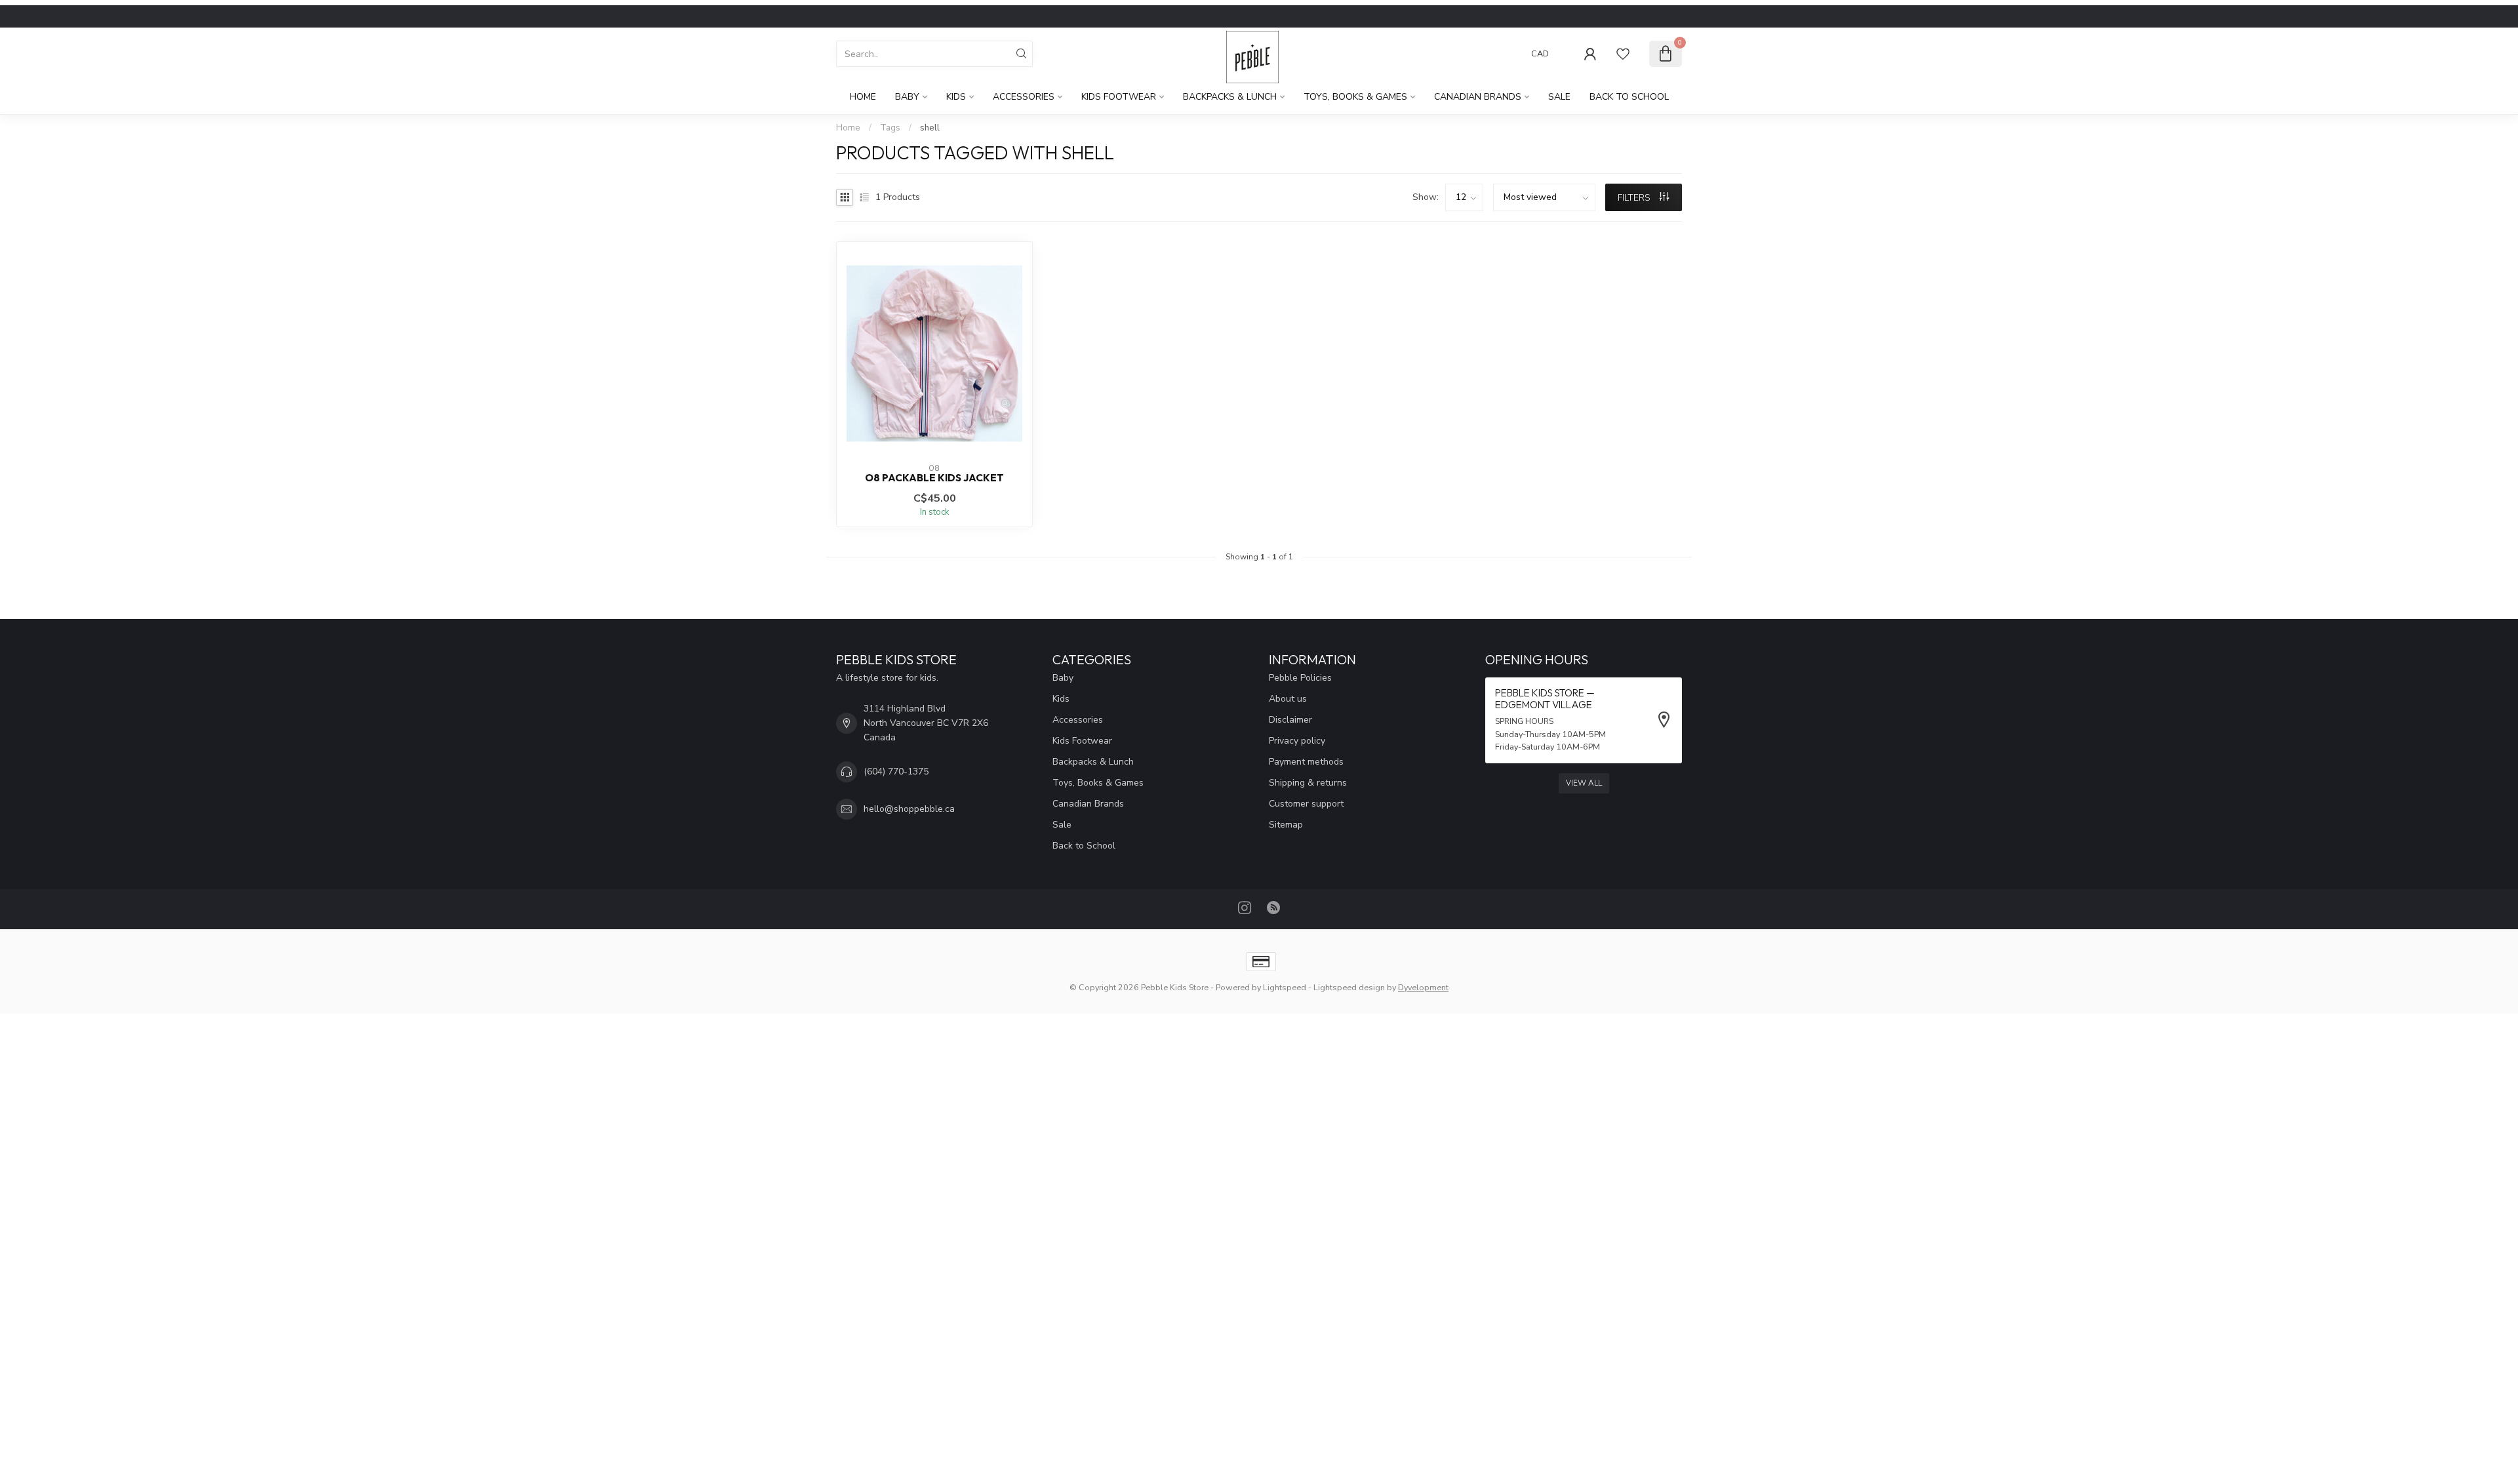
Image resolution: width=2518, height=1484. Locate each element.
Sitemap (1286, 825)
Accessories (1024, 97)
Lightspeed (1285, 987)
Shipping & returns (1308, 783)
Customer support (1306, 804)
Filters (1635, 198)
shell (930, 128)
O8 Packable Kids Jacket (934, 478)
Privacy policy (1297, 741)
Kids (956, 97)
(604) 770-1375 (896, 772)
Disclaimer (1290, 720)
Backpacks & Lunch (1230, 97)
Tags (890, 128)
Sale (1559, 97)
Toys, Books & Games (1355, 97)
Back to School (1629, 97)
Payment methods (1306, 762)
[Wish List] (1623, 54)
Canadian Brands (1478, 97)
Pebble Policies (1300, 678)
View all (1584, 783)
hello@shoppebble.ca (909, 809)
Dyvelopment (1423, 987)
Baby (907, 97)
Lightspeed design (1349, 987)
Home (863, 97)
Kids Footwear (1119, 97)
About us (1288, 699)
